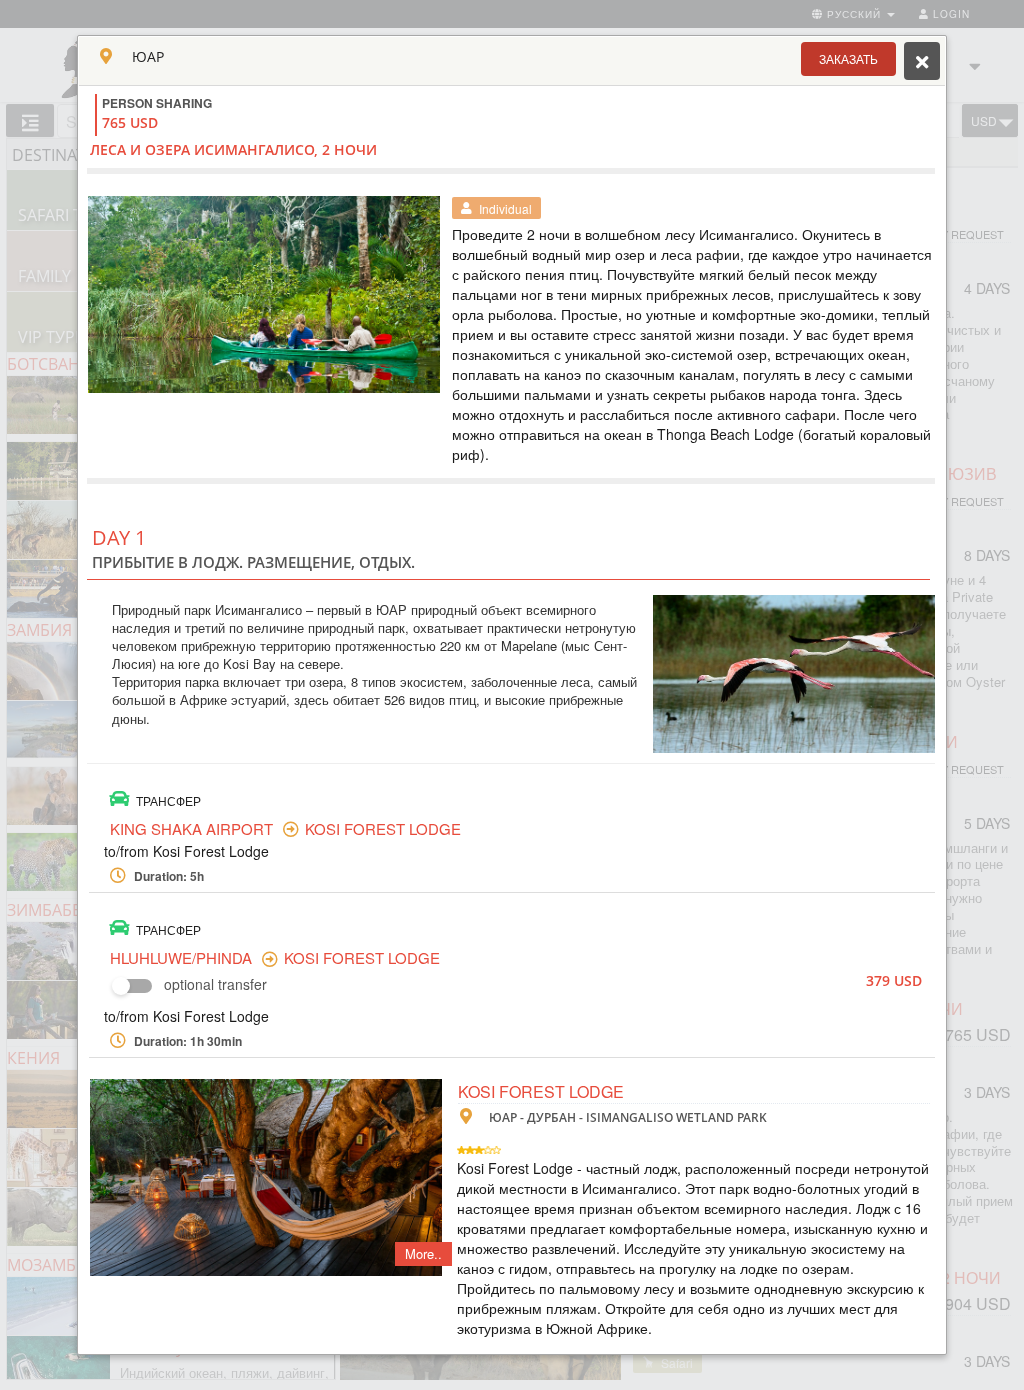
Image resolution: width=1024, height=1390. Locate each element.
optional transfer (215, 984)
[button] (848, 59)
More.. (423, 1253)
